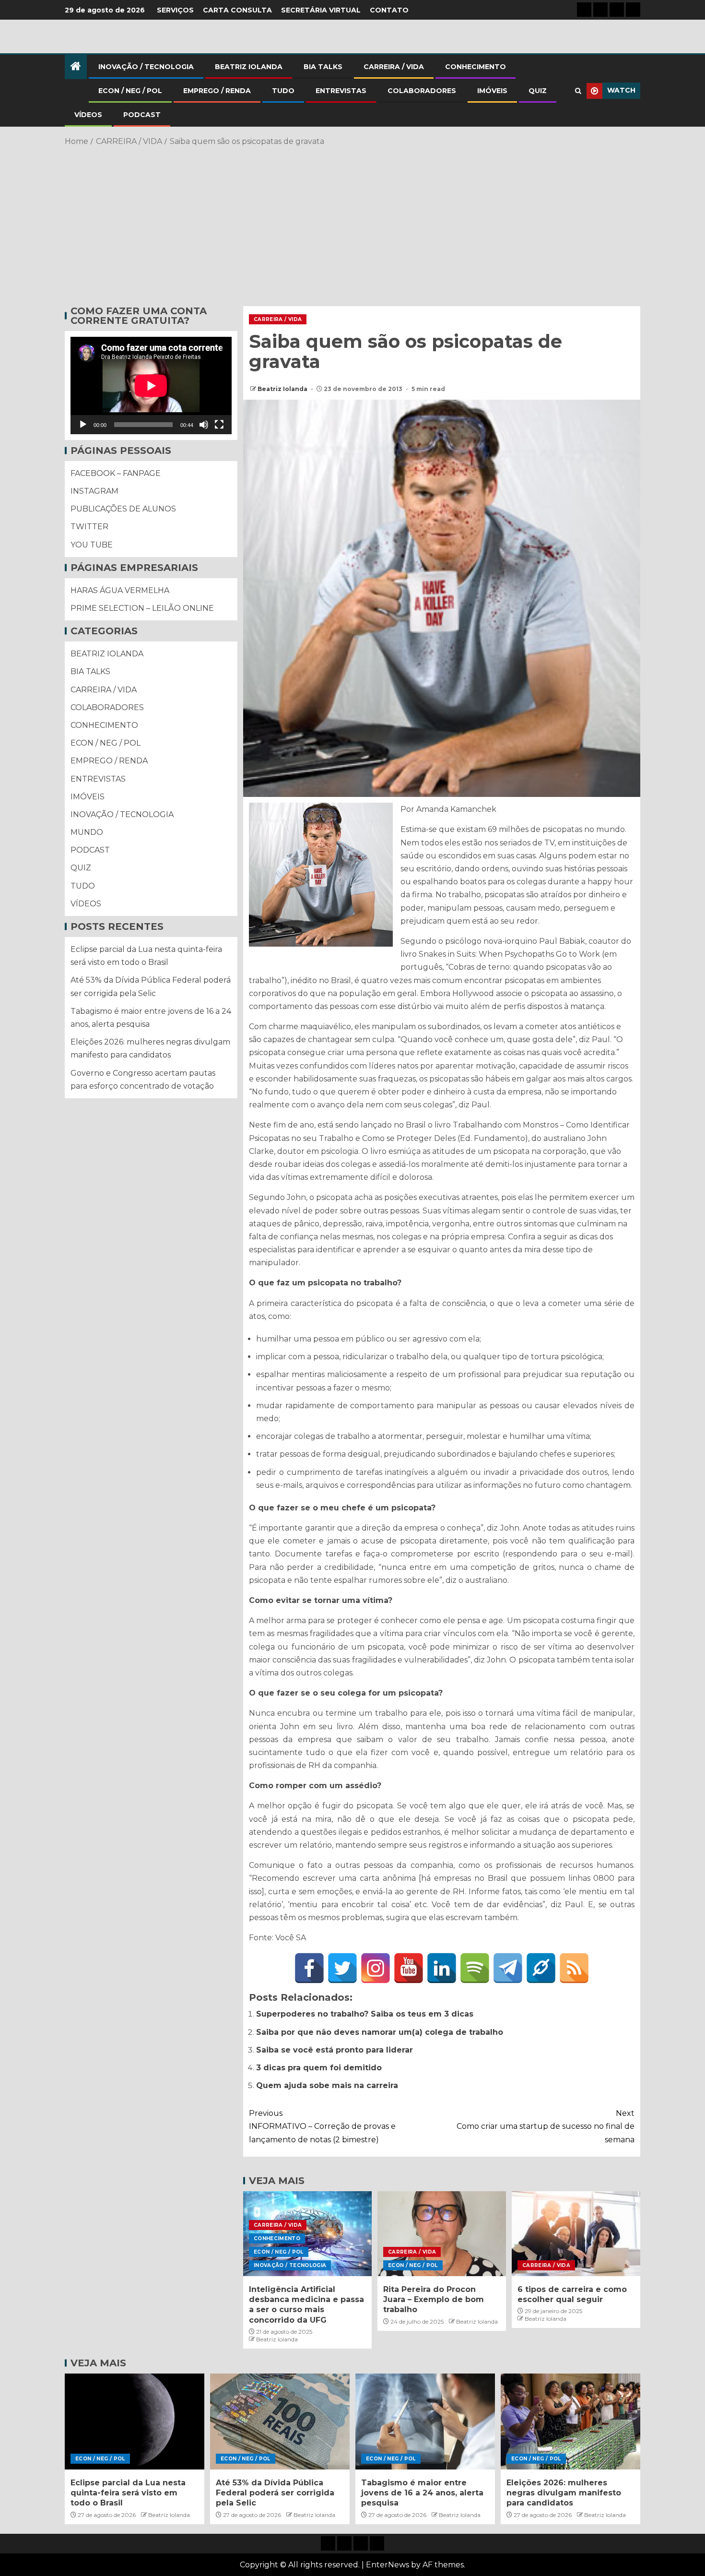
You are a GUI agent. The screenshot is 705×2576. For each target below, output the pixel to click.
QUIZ (538, 91)
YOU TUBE (92, 545)
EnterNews (388, 2565)
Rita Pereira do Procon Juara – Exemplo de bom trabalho (434, 2300)
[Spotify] (475, 1968)
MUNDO (87, 832)
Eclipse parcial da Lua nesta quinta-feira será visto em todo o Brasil (128, 2493)
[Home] (76, 67)
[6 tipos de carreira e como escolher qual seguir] (576, 2234)
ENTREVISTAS (341, 91)
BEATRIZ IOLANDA (249, 67)
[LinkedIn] (442, 1968)
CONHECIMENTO (476, 67)
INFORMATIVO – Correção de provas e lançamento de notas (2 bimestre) (322, 2126)
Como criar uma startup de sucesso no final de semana (546, 2126)
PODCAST (142, 115)
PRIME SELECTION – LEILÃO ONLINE (142, 608)
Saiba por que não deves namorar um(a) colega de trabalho (380, 2032)
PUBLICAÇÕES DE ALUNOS (123, 509)
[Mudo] (204, 425)
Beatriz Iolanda (283, 389)
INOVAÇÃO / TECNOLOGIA (146, 67)
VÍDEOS (88, 115)
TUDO (283, 91)
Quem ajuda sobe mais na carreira (327, 2085)
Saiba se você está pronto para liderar (335, 2050)
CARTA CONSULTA (237, 10)
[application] (151, 386)
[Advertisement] (352, 225)
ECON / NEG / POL (130, 91)
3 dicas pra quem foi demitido (319, 2068)
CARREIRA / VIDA (394, 67)
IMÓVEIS (492, 91)
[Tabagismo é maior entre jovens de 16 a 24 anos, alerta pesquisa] (425, 2422)
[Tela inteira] (219, 425)
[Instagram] (376, 1968)
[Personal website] (541, 1968)
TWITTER (89, 527)
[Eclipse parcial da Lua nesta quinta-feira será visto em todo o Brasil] (135, 2422)
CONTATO (389, 10)
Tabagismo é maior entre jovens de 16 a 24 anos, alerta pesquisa (422, 2493)
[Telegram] (508, 1968)
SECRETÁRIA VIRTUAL (321, 10)
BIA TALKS (323, 67)
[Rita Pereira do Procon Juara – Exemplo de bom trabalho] (442, 2234)
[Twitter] (342, 1968)
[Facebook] (309, 1968)
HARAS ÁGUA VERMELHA (120, 590)
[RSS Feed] (574, 1968)
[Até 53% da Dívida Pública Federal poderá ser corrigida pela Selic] (280, 2422)
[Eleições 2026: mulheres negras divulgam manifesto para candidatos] (570, 2422)
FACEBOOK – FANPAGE (116, 473)
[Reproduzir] (83, 425)
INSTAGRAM (94, 491)
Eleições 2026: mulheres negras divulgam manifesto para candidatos (564, 2493)
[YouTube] (409, 1968)
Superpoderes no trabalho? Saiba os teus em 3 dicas (365, 2014)
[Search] (578, 91)
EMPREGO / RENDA (217, 91)
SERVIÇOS (175, 10)
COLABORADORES (422, 91)
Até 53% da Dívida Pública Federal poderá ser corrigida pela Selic (275, 2493)
